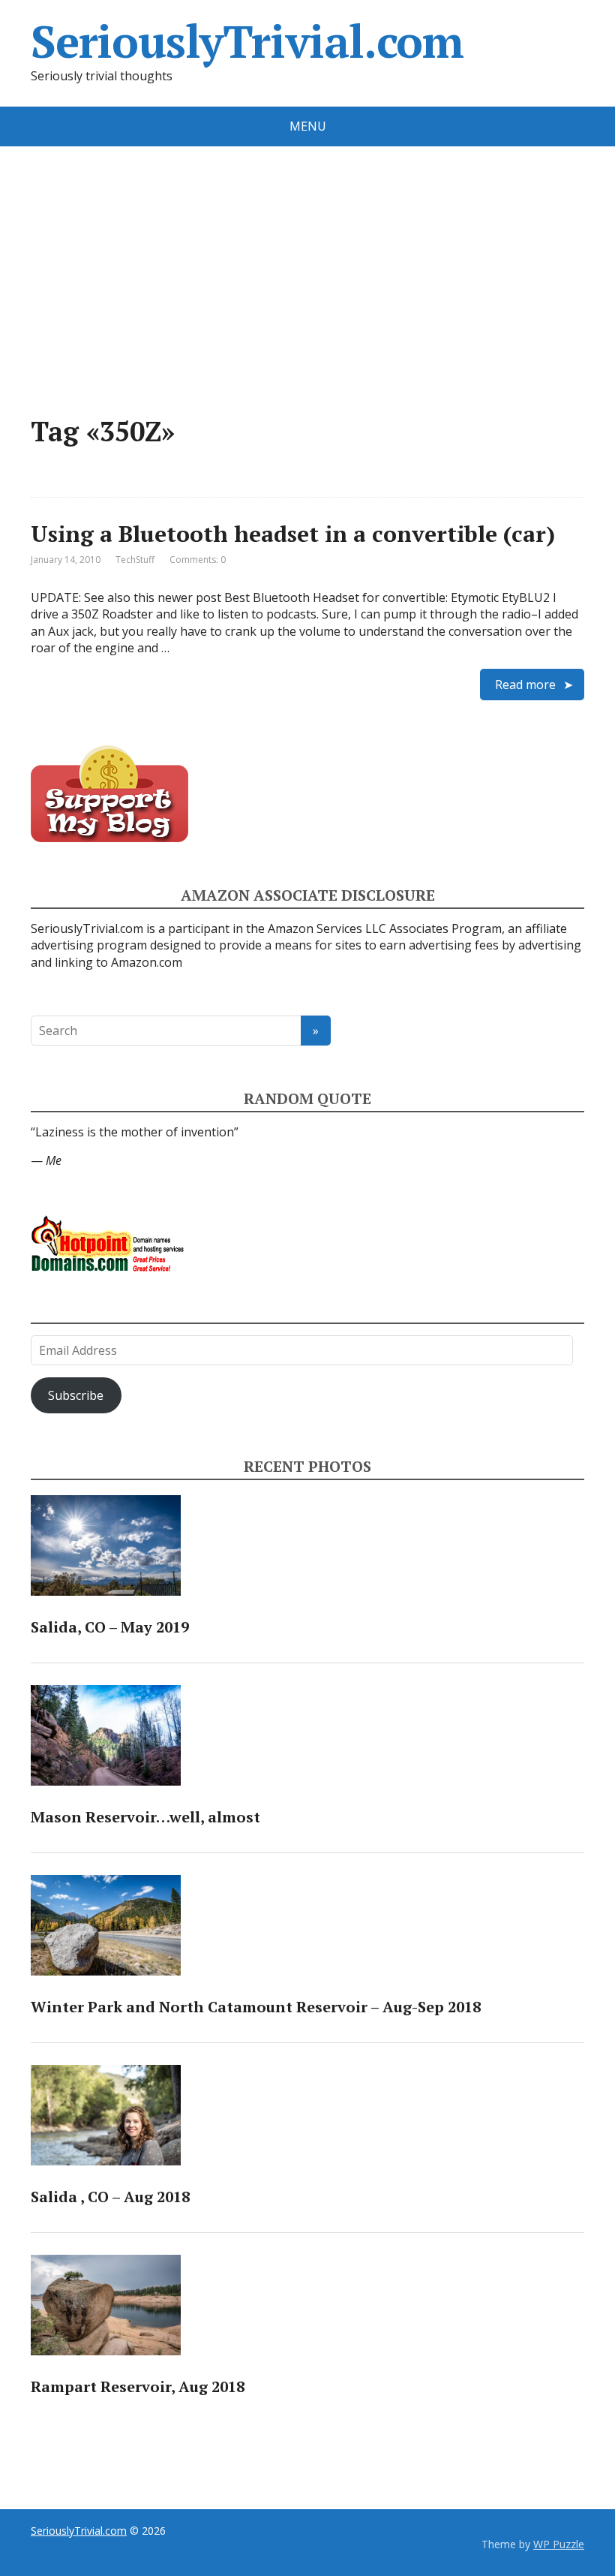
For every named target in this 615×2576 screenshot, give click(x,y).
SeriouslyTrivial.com (247, 41)
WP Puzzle (559, 2544)
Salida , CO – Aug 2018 (110, 2197)
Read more (525, 685)
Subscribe (76, 1395)
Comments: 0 (198, 560)
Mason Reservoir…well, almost (145, 1817)
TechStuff (135, 560)
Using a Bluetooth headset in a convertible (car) (293, 534)
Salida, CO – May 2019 (110, 1627)
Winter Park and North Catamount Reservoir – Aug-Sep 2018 (256, 2007)
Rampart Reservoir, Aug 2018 (138, 2386)
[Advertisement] (307, 259)
